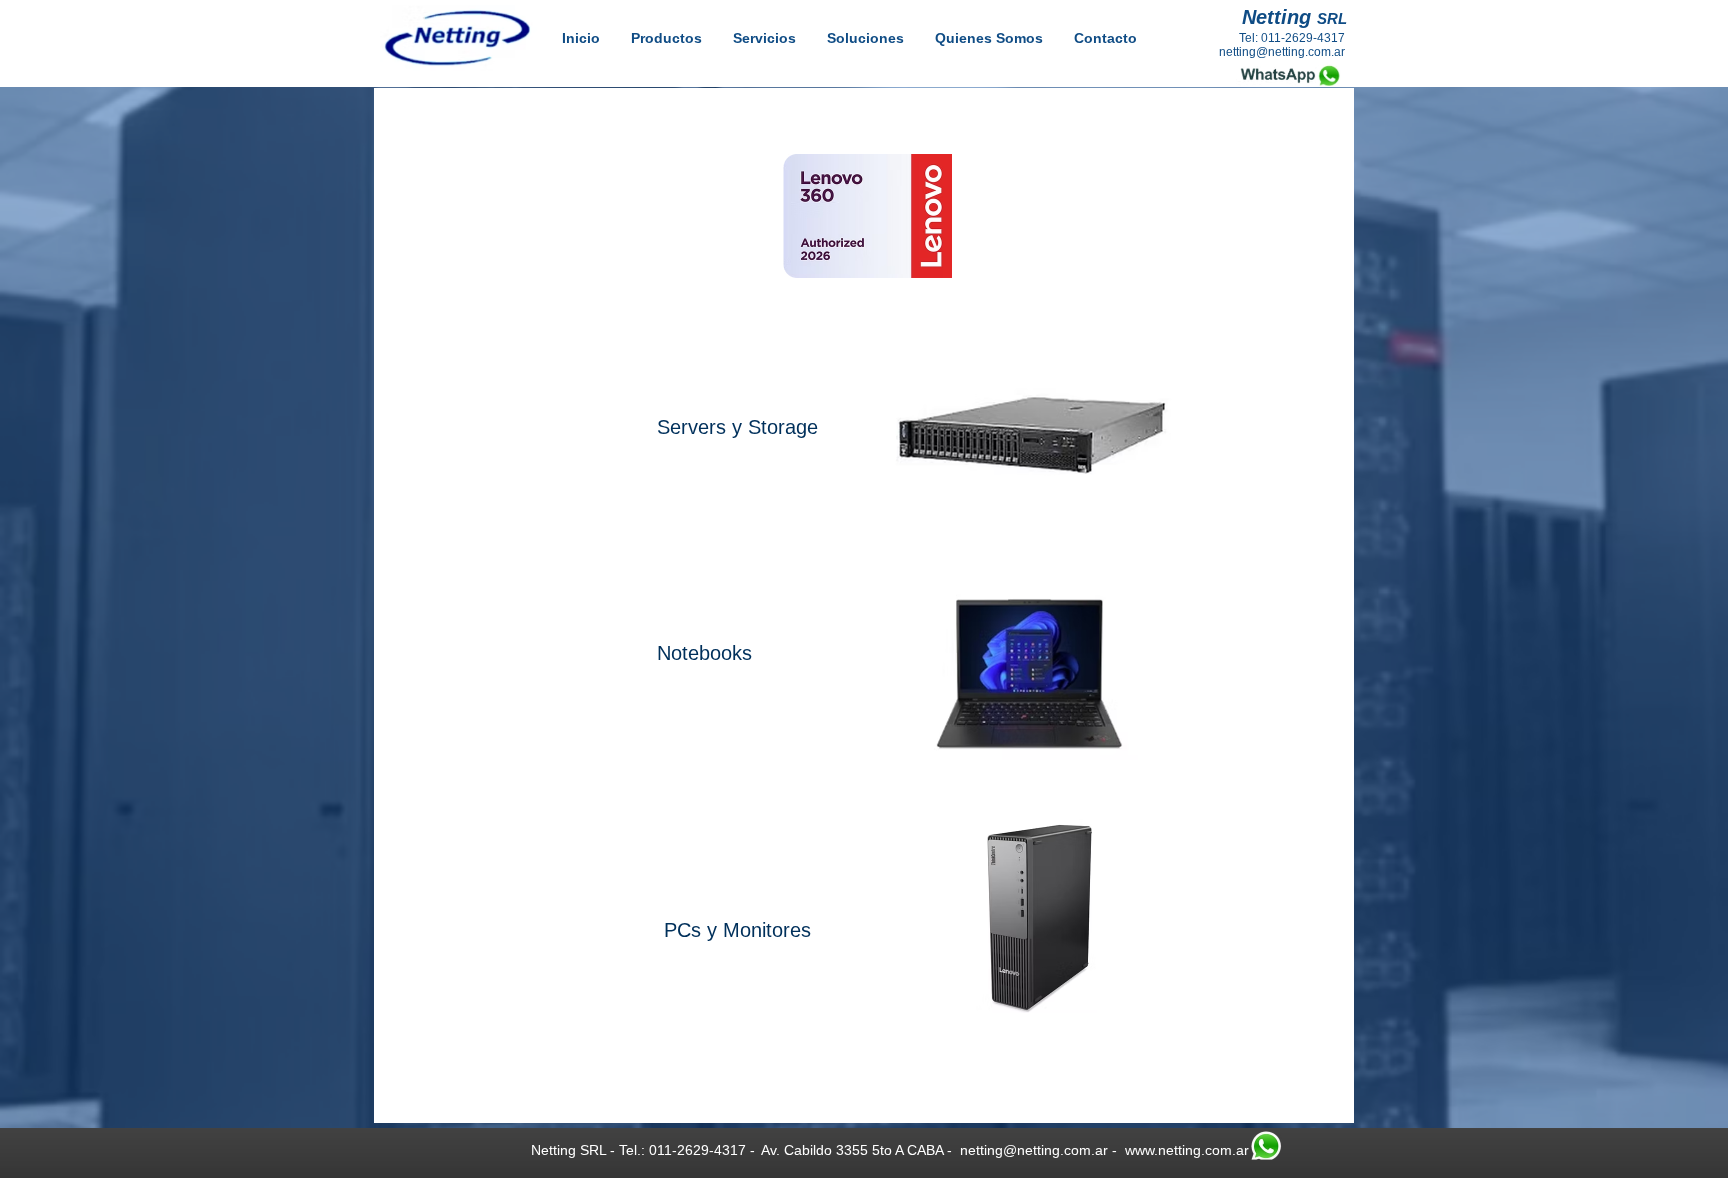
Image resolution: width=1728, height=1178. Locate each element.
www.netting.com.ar (1187, 1150)
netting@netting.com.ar (1034, 1150)
